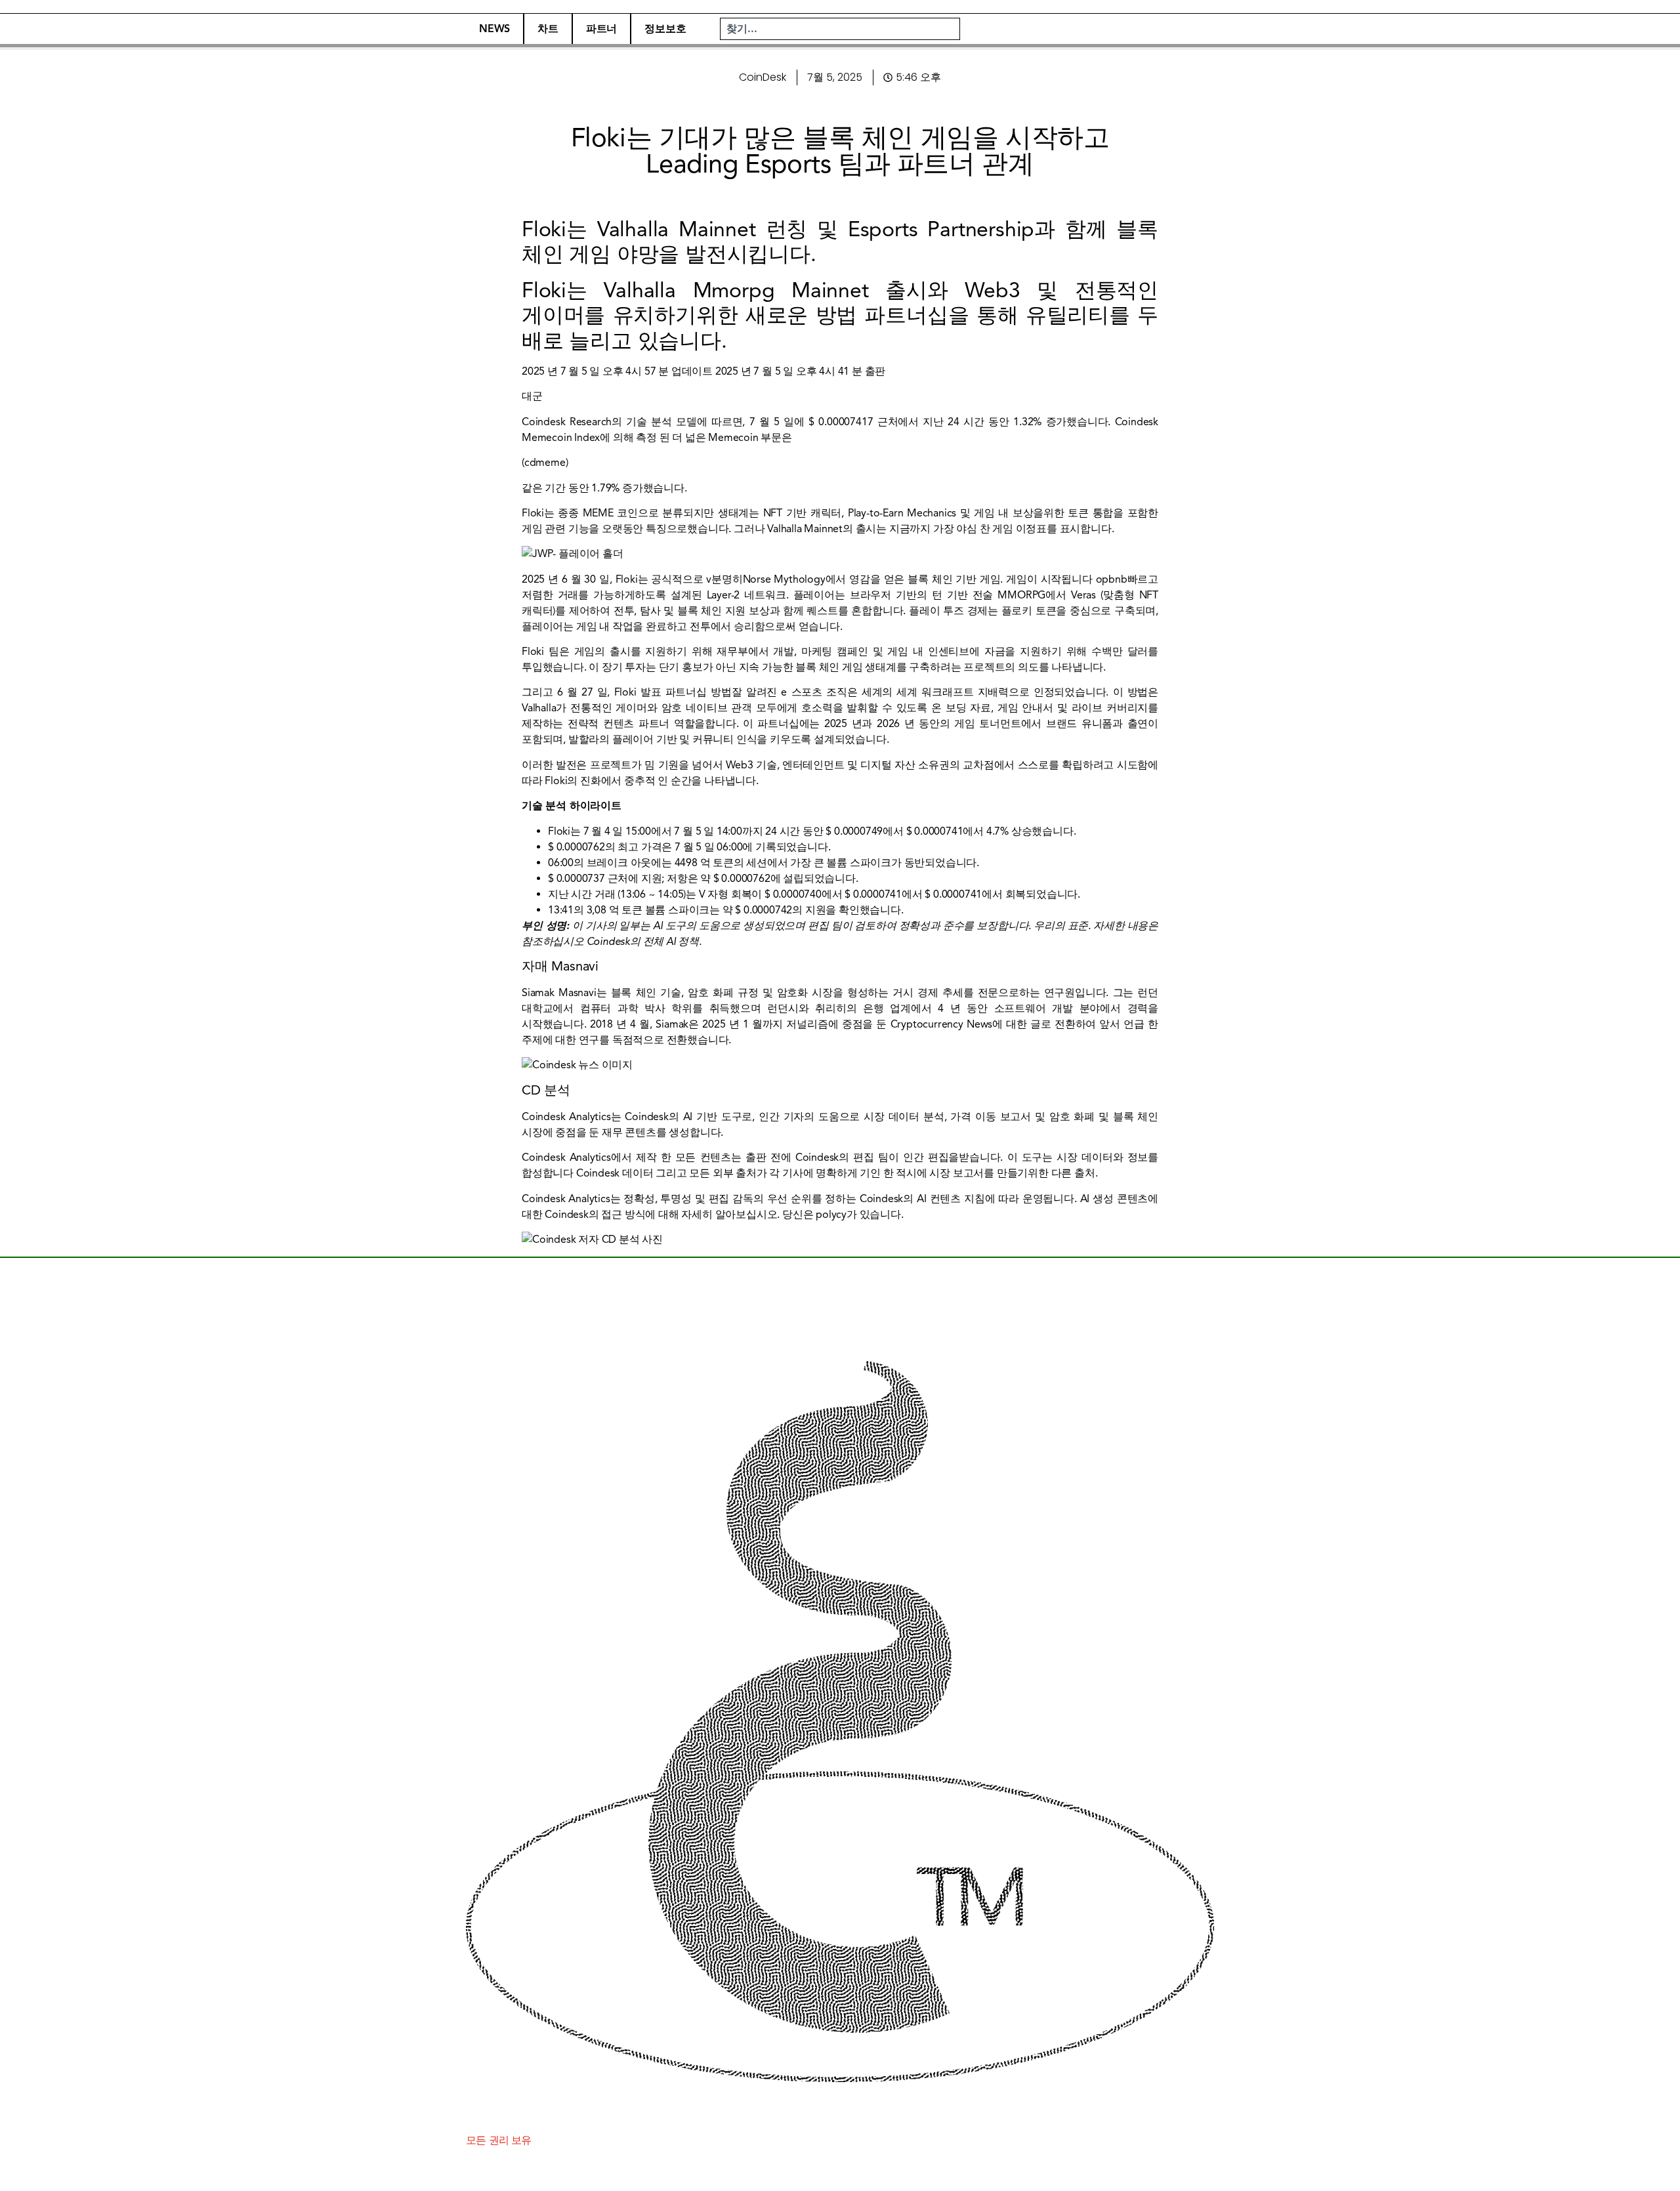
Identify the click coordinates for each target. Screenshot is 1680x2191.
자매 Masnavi (560, 966)
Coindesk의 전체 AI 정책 (643, 942)
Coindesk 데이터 (615, 1173)
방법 (721, 692)
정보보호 (665, 29)
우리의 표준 (1061, 926)
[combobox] (840, 29)
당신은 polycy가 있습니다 (842, 1215)
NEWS (494, 29)
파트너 (601, 29)
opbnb (1112, 579)
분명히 (727, 579)
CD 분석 (546, 1090)
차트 (548, 29)
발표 (651, 692)
